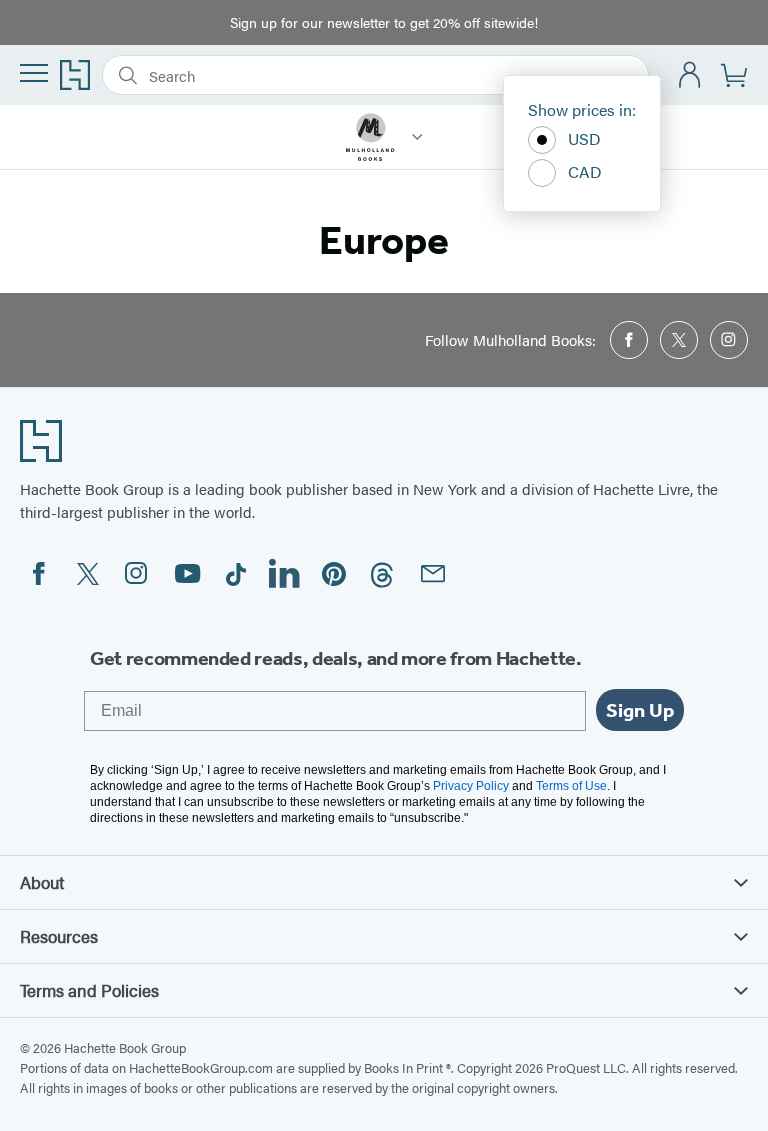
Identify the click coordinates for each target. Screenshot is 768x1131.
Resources (59, 936)
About (42, 882)
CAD (585, 171)
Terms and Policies (89, 990)
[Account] (690, 75)
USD (584, 138)
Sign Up (640, 710)
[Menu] (34, 73)
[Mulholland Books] (417, 137)
